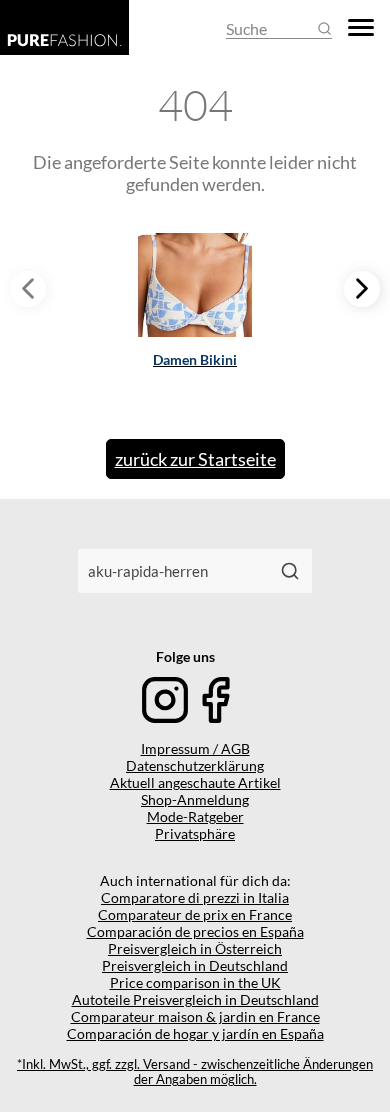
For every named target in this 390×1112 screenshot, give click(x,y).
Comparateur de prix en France (195, 914)
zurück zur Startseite (195, 459)
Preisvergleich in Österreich (195, 948)
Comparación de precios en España (195, 931)
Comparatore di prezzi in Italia (195, 897)
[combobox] (173, 571)
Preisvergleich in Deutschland (195, 965)
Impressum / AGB (195, 748)
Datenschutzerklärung (195, 765)
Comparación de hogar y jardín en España (195, 1033)
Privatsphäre (195, 833)
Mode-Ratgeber (195, 816)
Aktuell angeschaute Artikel (195, 782)
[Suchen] (290, 571)
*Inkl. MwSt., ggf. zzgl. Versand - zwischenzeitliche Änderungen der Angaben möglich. (195, 1072)
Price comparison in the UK (195, 982)
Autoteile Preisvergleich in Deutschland (195, 999)
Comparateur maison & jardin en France (195, 1016)
